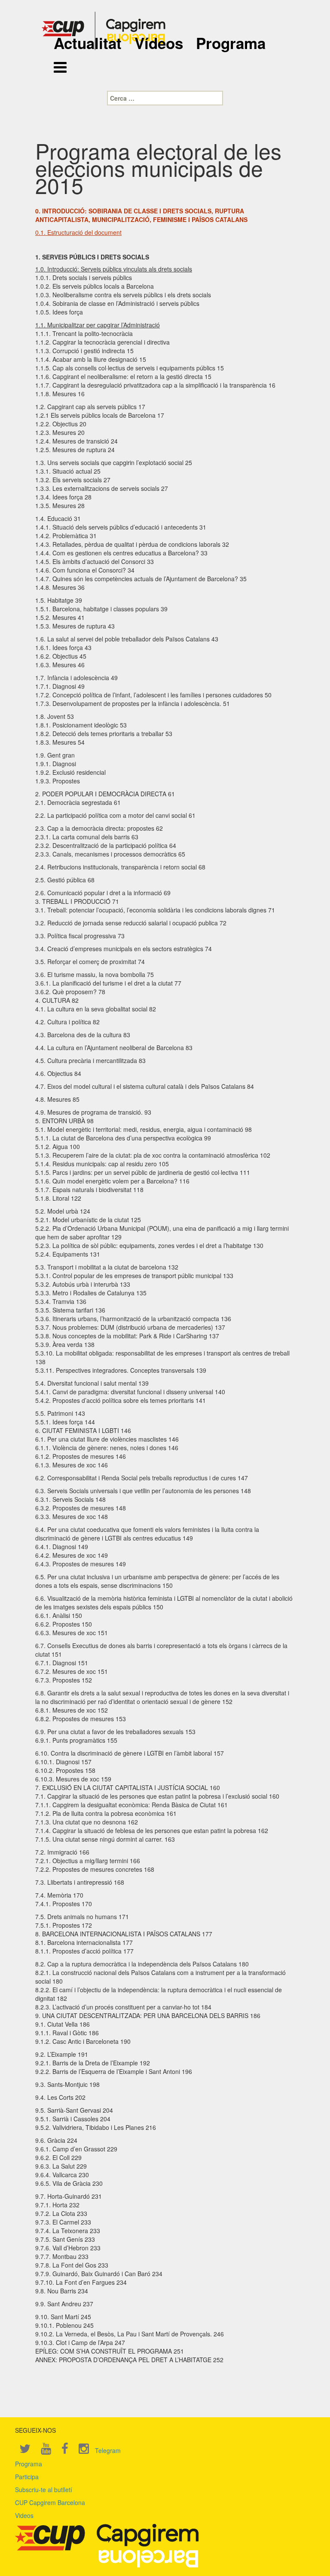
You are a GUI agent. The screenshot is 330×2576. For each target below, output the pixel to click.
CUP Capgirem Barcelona (50, 2502)
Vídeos (159, 43)
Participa (27, 2477)
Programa (231, 43)
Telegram (108, 2450)
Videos (24, 2515)
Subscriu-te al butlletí (44, 2490)
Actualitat (88, 43)
